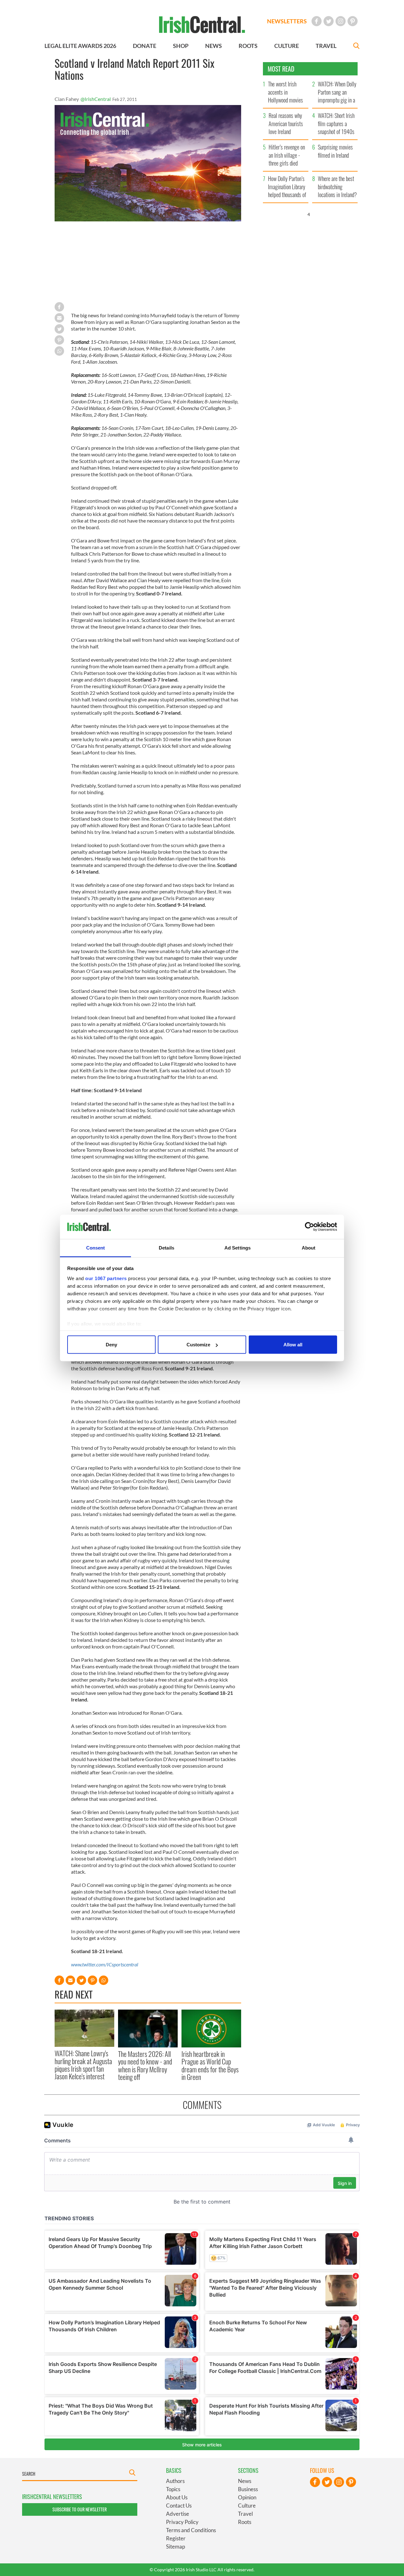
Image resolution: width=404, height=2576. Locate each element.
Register (176, 2538)
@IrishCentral (96, 99)
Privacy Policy (182, 2522)
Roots (245, 2522)
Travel (245, 2514)
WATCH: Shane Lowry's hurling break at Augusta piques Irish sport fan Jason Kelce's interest (83, 2065)
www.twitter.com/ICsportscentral (105, 1964)
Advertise (178, 2514)
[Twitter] (329, 21)
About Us (177, 2497)
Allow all (293, 1345)
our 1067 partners (106, 1278)
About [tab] (309, 1247)
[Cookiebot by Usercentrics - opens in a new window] (309, 1227)
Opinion (247, 2497)
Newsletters (287, 21)
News (245, 2481)
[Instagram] (341, 21)
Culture (247, 2506)
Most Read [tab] (281, 69)
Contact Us (179, 2506)
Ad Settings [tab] (238, 1247)
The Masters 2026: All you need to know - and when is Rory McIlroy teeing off (145, 2065)
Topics (173, 2489)
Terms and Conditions (191, 2530)
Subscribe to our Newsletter (80, 2509)
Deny (111, 1345)
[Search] (356, 47)
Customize (198, 1345)
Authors (175, 2481)
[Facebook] (317, 21)
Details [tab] (166, 1247)
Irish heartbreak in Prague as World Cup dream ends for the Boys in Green (210, 2065)
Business (248, 2489)
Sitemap (175, 2547)
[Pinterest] (353, 21)
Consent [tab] (96, 1247)
